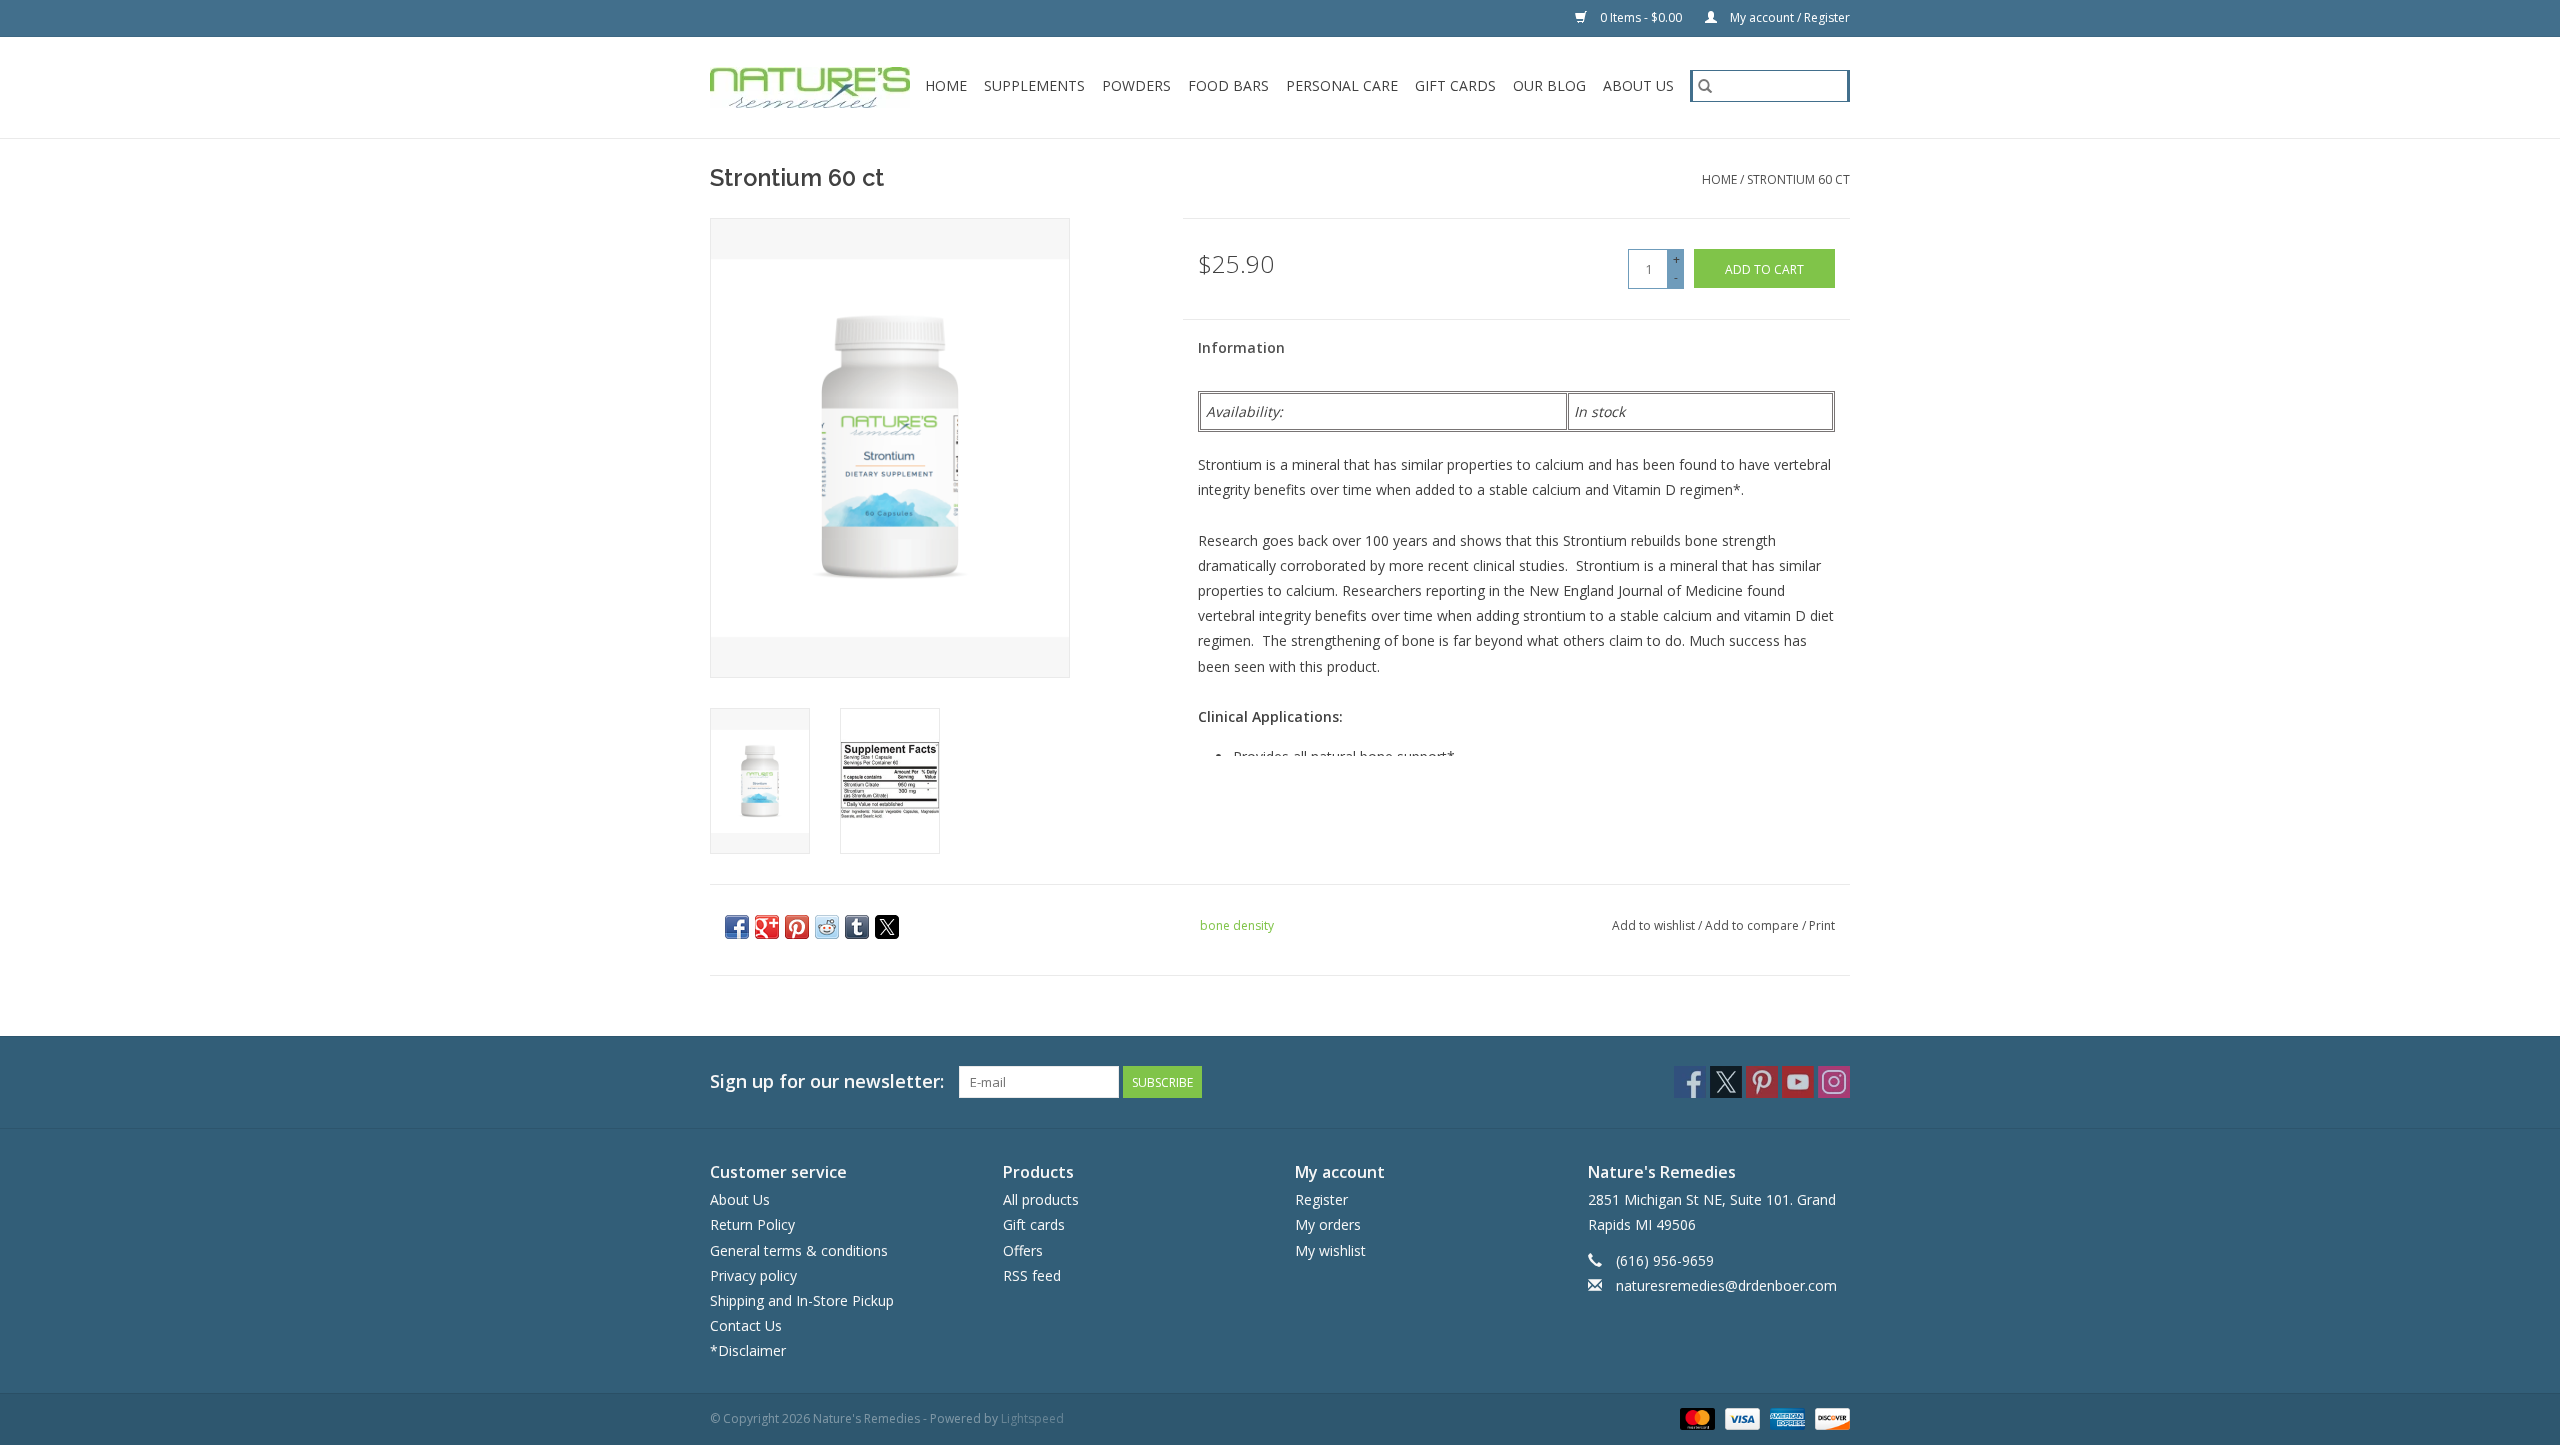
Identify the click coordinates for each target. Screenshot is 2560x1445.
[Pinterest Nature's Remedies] (1762, 1082)
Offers (1023, 1250)
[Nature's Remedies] (811, 87)
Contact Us (746, 1325)
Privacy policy (753, 1275)
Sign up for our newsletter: (827, 1081)
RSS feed (1032, 1275)
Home (946, 85)
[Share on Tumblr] (857, 927)
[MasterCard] (1695, 1418)
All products (1041, 1199)
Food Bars (1228, 85)
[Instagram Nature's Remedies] (1834, 1082)
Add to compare (1753, 925)
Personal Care (1342, 85)
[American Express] (1785, 1418)
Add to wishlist (1655, 925)
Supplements (1034, 85)
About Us (1638, 85)
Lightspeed (1032, 1418)
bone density (1237, 925)
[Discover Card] (1829, 1418)
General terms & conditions (799, 1250)
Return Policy (752, 1224)
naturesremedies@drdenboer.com (1726, 1285)
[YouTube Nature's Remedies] (1798, 1082)
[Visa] (1740, 1418)
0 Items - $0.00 (1641, 17)
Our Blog (1549, 85)
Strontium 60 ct (1798, 179)
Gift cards (1455, 85)
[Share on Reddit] (827, 927)
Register (1321, 1199)
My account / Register (1788, 17)
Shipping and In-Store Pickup (802, 1300)
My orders (1328, 1224)
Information (1241, 347)
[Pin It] (797, 927)
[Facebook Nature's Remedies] (1690, 1082)
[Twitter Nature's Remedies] (1726, 1082)
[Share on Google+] (767, 927)
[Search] (1705, 86)
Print (1822, 925)
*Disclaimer (748, 1350)
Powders (1136, 85)
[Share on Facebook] (737, 927)
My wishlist (1330, 1250)
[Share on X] (887, 927)
